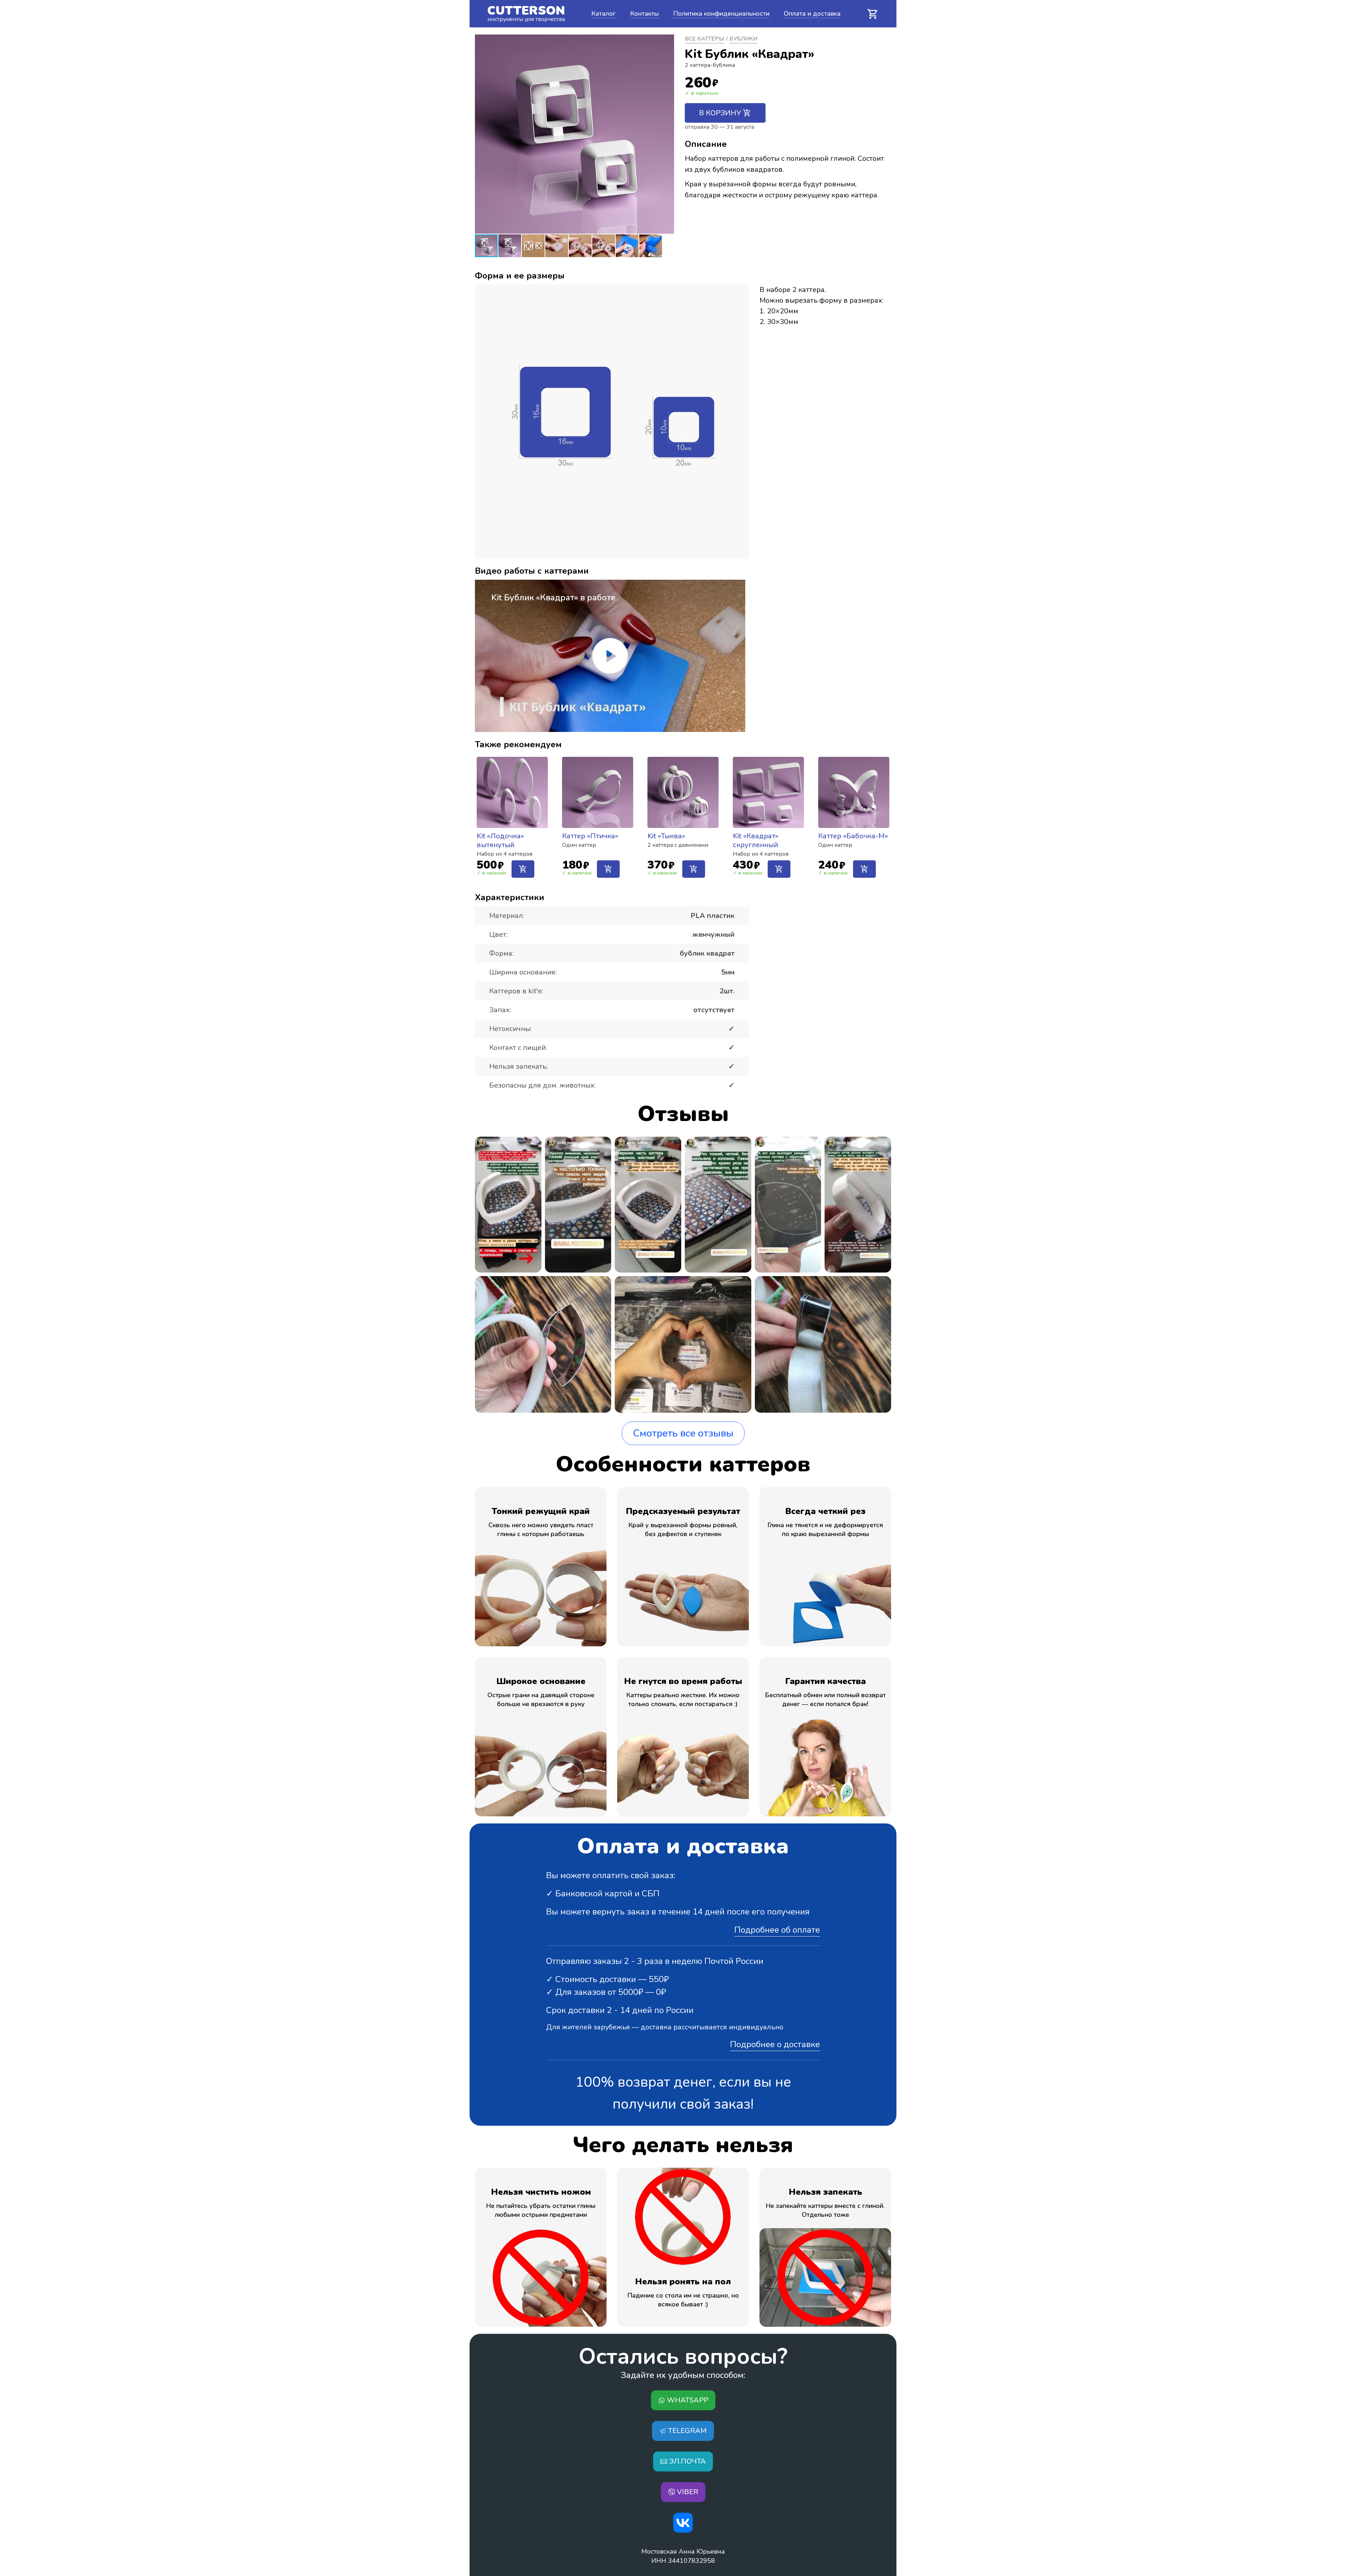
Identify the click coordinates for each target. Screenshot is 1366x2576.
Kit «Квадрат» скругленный (756, 840)
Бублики (743, 39)
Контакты (644, 14)
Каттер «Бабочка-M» (853, 836)
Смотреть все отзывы (683, 1433)
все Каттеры (705, 39)
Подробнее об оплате (777, 1930)
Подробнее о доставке (775, 2044)
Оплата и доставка (812, 14)
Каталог (603, 14)
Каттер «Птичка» (590, 836)
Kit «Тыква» (666, 836)
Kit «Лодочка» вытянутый (500, 840)
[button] (668, 134)
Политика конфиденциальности (721, 14)
